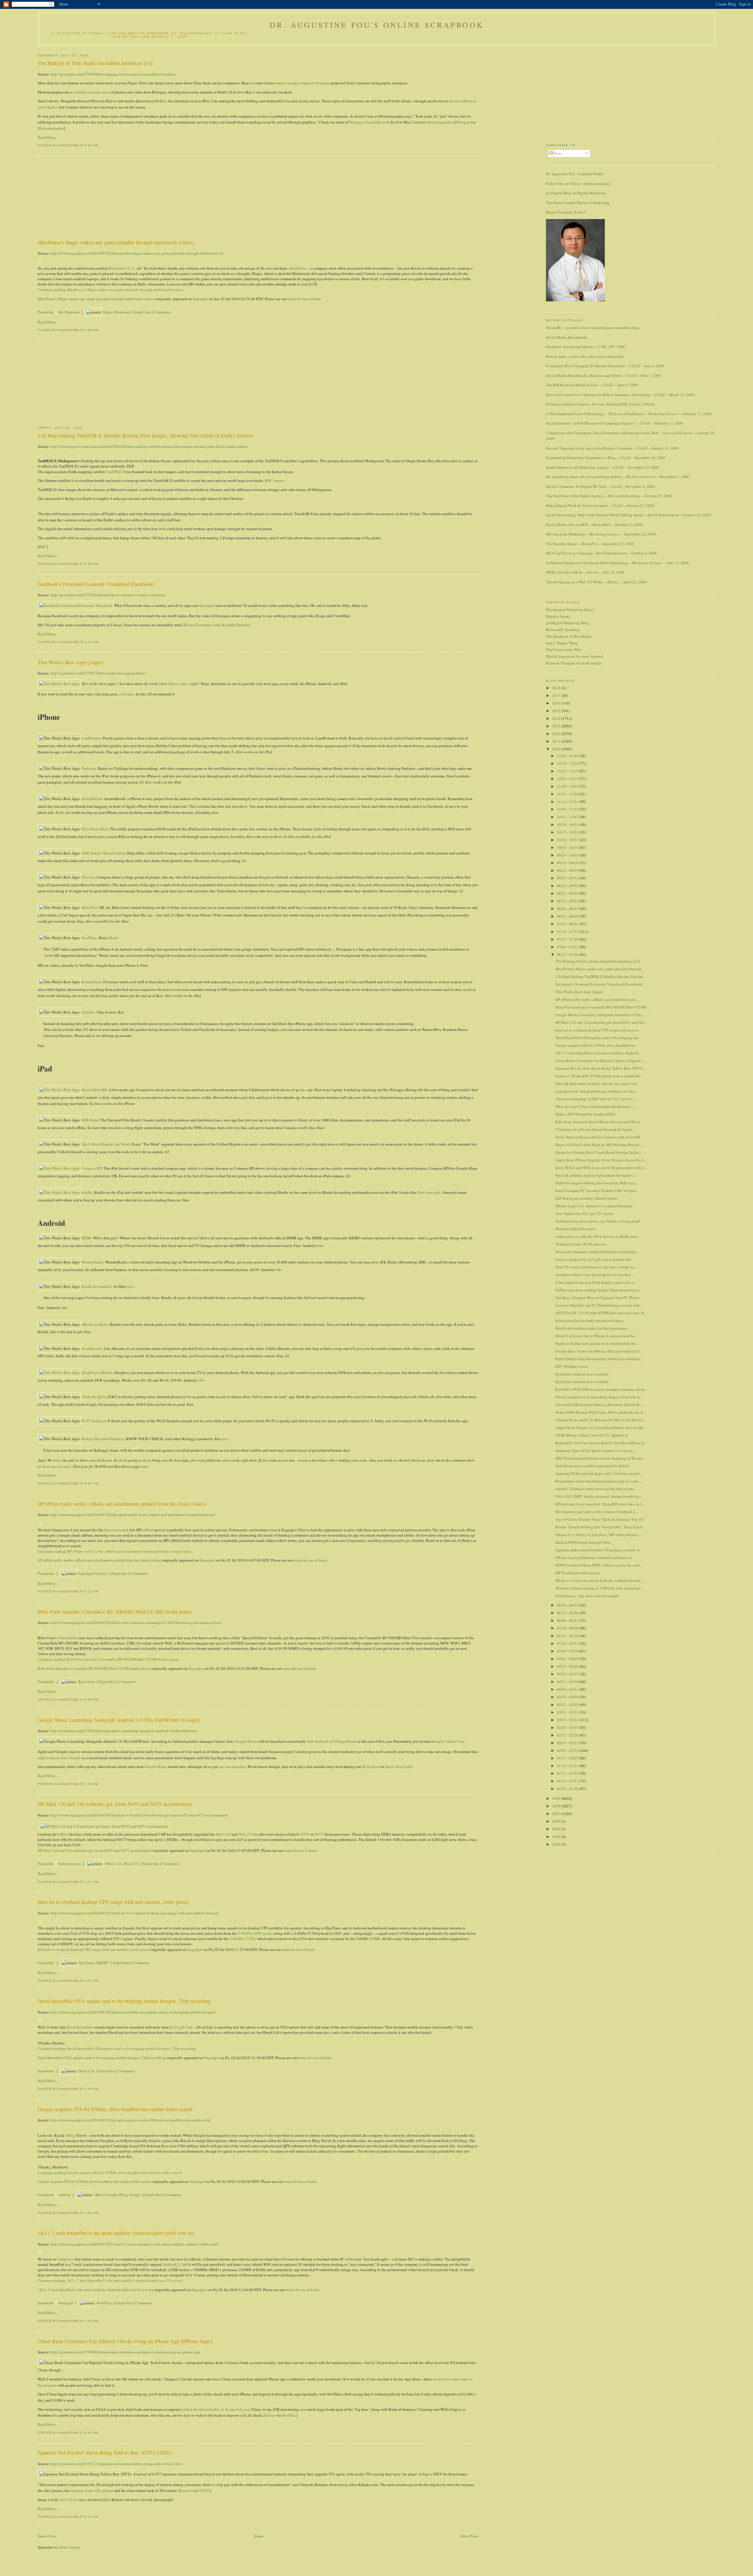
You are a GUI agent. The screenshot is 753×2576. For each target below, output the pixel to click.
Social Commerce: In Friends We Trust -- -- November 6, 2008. (601, 486)
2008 (557, 1806)
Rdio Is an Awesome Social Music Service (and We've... (599, 1122)
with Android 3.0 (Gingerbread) (332, 1741)
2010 (557, 749)
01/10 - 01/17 (568, 1781)
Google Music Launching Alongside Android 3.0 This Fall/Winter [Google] (119, 1720)
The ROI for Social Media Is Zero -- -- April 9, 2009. (592, 385)
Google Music (246, 1741)
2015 (557, 711)
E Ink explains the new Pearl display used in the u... (596, 1282)
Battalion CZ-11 (122, 268)
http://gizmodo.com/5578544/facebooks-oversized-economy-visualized (108, 595)
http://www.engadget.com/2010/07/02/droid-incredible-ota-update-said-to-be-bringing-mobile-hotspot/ (133, 2012)
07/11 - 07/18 (568, 939)
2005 (557, 1829)
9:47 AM (91, 2433)
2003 (557, 1844)
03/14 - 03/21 (568, 1712)
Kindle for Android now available (582, 1374)
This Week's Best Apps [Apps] (70, 662)
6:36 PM (91, 564)
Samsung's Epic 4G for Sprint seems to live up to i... (596, 1450)
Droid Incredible (80, 2027)
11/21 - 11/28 (568, 794)
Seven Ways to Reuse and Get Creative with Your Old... (599, 1137)
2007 (557, 1814)
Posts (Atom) (70, 2547)
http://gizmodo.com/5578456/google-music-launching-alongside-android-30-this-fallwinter (124, 1731)
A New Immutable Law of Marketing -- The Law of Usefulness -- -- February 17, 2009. (629, 414)
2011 (557, 741)
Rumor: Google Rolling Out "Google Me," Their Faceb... (600, 1527)
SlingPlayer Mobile (97, 1373)
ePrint (149, 1530)
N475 (319, 1834)
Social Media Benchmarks (567, 337)
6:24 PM (91, 642)
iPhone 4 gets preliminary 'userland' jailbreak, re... (595, 1557)
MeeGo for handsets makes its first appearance (592, 1328)
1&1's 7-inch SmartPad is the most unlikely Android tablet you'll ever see (116, 2233)
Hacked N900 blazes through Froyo (583, 1542)
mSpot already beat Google (59, 1758)
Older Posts (469, 2536)
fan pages (207, 605)
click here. (127, 694)
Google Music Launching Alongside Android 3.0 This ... (600, 1015)
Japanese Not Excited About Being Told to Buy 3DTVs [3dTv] (105, 2453)
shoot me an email (56, 1466)
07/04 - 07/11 (568, 947)
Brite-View (86, 1682)
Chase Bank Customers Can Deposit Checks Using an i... (600, 1061)
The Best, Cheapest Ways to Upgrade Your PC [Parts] (597, 1298)
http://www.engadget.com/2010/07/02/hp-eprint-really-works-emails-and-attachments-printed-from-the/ (133, 1515)
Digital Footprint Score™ (566, 212)
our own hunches (232, 1767)
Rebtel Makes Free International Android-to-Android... (599, 1359)
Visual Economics (199, 625)
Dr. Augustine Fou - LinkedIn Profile (575, 174)
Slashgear (66, 2303)
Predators (89, 768)
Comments (162, 312)
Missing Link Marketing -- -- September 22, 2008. (601, 534)
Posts (558, 153)
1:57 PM (91, 1882)
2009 (557, 1798)
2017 (557, 695)
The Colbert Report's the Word (105, 1144)
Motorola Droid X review (575, 1229)
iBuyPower (298, 268)
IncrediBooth (92, 799)
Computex (65, 2259)
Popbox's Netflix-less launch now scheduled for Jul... (597, 1343)
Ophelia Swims (558, 616)
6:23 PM (91, 1484)
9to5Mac (289, 2415)
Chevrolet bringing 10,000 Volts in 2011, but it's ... (596, 1099)
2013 (557, 726)
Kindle (87, 1192)
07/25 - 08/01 (568, 924)
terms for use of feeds (304, 299)
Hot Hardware (69, 312)
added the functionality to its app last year (216, 2409)
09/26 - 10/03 (568, 855)
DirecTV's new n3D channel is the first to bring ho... (596, 1267)
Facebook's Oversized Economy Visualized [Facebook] (96, 584)
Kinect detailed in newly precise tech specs (589, 1320)
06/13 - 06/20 (568, 1613)
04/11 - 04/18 (568, 1682)
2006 (557, 1821)
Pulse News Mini (95, 829)
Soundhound (91, 1348)
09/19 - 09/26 (568, 863)
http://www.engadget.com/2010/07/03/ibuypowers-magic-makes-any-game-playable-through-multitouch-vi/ (137, 253)
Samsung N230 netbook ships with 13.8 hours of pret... (599, 1473)
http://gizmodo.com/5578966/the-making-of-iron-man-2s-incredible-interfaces (113, 74)
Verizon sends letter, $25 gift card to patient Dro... (595, 1259)
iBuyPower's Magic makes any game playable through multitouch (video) (116, 242)
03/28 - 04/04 (568, 1697)
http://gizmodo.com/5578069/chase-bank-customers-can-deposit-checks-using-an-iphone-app (125, 2352)
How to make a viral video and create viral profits (585, 356)
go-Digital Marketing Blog (567, 623)
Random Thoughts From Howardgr (574, 663)
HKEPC (103, 1963)
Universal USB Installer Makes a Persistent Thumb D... (598, 1405)
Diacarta (88, 877)
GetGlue (88, 1012)
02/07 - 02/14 (568, 1750)
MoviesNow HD (94, 1090)
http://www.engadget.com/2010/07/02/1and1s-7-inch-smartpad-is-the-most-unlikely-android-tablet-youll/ (135, 2244)
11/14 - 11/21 (568, 802)
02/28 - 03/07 (568, 1727)
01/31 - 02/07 (568, 1758)
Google (135, 2195)
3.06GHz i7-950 (243, 1939)
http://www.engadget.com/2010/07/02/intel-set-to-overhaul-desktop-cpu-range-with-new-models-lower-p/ (135, 1913)
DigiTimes (86, 1963)
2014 (557, 718)
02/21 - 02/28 (568, 1735)
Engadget (200, 299)
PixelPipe (89, 938)
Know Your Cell (398, 1767)
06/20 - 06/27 (568, 1605)
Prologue (463, 122)
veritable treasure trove (92, 92)
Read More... (48, 137)
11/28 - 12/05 (568, 786)
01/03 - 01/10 (568, 1789)
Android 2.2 (172, 2264)
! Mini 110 (113, 1864)
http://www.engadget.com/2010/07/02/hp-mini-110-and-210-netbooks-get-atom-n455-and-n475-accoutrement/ (139, 1815)
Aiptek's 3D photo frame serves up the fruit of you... (596, 1489)
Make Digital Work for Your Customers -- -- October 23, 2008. (600, 505)
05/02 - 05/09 (568, 1659)
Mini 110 (223, 1834)
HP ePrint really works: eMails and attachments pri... (597, 999)
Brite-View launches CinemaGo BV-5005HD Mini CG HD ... (603, 1007)
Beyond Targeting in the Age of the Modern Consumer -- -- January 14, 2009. (613, 448)
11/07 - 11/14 (568, 809)
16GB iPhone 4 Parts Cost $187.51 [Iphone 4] (592, 1435)
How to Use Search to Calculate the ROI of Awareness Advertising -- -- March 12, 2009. (620, 395)
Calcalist (371, 1767)
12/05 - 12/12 (568, 779)
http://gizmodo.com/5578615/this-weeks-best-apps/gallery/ (98, 673)
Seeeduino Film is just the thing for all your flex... (594, 1275)
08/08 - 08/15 (568, 909)
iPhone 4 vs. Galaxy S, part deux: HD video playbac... (598, 1535)
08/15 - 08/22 (568, 901)
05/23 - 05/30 (568, 1636)
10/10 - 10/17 (568, 840)
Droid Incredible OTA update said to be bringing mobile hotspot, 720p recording (124, 2001)
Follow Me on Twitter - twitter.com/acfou (578, 183)
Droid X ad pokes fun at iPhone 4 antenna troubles (595, 1336)
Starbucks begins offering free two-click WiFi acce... (597, 1183)
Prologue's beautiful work (369, 122)
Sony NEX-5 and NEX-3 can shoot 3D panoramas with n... (601, 1168)
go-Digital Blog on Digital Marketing (576, 193)
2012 (557, 734)
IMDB (86, 1238)
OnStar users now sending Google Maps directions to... (599, 1290)
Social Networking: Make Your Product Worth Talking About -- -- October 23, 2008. (629, 515)
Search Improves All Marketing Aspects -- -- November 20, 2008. (603, 467)
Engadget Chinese (93, 1573)
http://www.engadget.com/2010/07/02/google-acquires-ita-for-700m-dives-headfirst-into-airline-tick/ (131, 2120)
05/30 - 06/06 (568, 1628)
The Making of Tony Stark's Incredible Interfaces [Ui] (95, 63)
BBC (43, 547)
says (130, 1286)
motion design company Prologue (303, 83)
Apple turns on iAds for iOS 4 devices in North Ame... (598, 1236)
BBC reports (275, 480)
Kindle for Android (96, 1286)
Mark (113, 938)
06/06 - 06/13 (568, 1620)
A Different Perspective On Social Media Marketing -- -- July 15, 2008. (618, 563)
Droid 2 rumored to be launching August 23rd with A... (599, 1397)
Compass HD (91, 1168)
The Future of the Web (564, 650)
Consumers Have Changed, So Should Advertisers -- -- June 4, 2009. (605, 366)
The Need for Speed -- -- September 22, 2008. (590, 544)
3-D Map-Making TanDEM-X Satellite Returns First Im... (600, 976)
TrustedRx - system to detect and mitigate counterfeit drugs (593, 328)
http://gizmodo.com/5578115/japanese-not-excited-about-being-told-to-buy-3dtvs (116, 2464)
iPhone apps (178, 684)
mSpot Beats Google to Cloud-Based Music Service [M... (600, 1428)
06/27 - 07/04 (568, 954)
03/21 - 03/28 (568, 1704)
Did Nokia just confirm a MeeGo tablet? (587, 1198)
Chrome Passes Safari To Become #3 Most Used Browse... (601, 1420)
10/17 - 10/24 (568, 832)
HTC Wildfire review (572, 1366)
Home (259, 2536)
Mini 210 (246, 1834)
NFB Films (90, 1120)
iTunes (270, 2415)
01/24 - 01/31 (568, 1766)
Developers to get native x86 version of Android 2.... (597, 1512)
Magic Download (116, 312)
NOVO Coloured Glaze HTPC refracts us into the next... (599, 1565)
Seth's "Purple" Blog (562, 643)
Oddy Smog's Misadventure (103, 853)
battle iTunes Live (450, 1741)
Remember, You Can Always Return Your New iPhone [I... (601, 1443)
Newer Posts (47, 2536)
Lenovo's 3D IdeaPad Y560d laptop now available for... (599, 1076)
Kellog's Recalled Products (103, 1439)
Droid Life (86, 2071)
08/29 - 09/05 (568, 886)
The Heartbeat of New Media (569, 636)
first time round (116, 1530)
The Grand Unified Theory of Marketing (578, 203)
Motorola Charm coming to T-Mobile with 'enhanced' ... (599, 1588)
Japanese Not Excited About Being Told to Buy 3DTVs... (600, 1068)
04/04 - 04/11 (568, 1689)
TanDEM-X (116, 472)
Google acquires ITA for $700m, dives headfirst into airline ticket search (115, 2109)
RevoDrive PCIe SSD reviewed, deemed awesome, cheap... (601, 1389)
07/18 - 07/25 (568, 931)
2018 (557, 688)
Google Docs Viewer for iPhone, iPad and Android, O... (599, 1351)
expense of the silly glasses (92, 2490)
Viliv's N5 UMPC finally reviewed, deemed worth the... (599, 1496)
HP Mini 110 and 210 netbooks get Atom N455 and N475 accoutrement (115, 1804)
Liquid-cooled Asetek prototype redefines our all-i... (597, 1091)
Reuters (186, 2490)
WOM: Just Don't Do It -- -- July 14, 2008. (585, 572)
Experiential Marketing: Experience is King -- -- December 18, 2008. (606, 458)
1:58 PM (91, 1784)
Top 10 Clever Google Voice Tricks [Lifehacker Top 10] (599, 1519)
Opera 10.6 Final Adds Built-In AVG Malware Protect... (599, 1145)
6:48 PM (91, 330)
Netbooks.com (69, 1864)
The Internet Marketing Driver (570, 610)
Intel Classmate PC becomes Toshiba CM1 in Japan (596, 1191)
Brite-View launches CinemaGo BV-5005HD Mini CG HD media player (115, 1612)
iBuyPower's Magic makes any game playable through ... (600, 969)
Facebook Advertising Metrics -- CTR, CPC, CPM (585, 347)
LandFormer (91, 738)
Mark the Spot (93, 1397)
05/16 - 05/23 (568, 1643)
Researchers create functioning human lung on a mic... (598, 1481)
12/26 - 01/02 (568, 756)
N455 (305, 1834)
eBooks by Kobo (95, 1324)
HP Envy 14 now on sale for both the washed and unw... (599, 1580)
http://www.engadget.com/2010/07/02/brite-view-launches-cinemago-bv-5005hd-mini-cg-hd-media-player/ (136, 1622)
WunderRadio (92, 1262)
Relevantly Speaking (563, 630)
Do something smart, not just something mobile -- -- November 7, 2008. (618, 477)
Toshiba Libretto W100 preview (581, 1244)
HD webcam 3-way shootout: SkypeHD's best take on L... (600, 1504)
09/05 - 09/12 (568, 878)
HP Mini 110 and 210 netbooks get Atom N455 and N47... (602, 1022)
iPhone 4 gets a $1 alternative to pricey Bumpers (594, 1206)
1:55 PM (91, 2213)
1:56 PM (91, 2089)
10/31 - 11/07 (568, 817)
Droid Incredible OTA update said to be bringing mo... (598, 1038)
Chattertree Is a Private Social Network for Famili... (595, 1129)
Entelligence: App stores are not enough (587, 1596)
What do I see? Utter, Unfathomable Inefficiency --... (596, 1106)
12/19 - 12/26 (568, 763)
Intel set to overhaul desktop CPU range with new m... (598, 1030)
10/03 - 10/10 (568, 847)
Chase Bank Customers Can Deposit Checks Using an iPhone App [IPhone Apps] (125, 2341)
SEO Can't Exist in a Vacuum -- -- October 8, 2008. (602, 553)
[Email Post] (100, 145)
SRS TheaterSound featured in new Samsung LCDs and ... (601, 1458)
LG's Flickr (69, 2500)
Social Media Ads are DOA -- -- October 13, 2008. (595, 525)
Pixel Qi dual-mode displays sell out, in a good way (596, 1084)
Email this (143, 312)
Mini (64, 1834)
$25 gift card (182, 2027)
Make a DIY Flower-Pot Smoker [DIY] (585, 1114)
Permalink (46, 312)
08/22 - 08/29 (568, 893)
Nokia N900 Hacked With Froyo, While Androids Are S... (600, 1412)
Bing (71, 2135)
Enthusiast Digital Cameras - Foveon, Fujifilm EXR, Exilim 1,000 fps (601, 404)
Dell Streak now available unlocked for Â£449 (592, 1466)
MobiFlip (104, 2303)
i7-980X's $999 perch (255, 1933)
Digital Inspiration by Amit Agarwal (575, 656)
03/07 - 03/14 (568, 1720)
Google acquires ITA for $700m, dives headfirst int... (597, 1045)
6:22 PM (91, 1591)
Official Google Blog (110, 2195)
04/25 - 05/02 (568, 1666)
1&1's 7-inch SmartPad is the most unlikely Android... (598, 1053)
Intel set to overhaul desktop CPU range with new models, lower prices (113, 1902)
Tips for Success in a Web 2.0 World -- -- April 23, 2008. (597, 582)
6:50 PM (91, 145)
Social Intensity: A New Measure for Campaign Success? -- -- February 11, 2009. (615, 423)
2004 (557, 1837)
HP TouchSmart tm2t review (578, 1573)
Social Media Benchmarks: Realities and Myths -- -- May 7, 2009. (604, 375)
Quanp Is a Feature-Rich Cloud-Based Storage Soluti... (598, 1152)
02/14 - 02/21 (568, 1743)
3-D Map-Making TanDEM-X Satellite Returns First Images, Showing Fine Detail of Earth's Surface (145, 435)
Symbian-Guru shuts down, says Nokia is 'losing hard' (598, 1221)
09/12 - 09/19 (568, 870)
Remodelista (91, 982)
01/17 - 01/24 (568, 1773)
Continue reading (110, 290)
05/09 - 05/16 (568, 1651)
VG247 (204, 2490)
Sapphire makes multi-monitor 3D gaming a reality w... (599, 1550)
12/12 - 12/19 (568, 771)
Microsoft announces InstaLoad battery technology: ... (598, 1252)
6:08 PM (91, 1700)
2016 (557, 703)
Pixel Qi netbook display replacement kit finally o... (596, 1175)
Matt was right (429, 1192)
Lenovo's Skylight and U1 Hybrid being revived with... (599, 1305)
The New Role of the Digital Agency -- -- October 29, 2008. (609, 496)
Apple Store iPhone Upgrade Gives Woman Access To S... (601, 1160)
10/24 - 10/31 (568, 824)
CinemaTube (68, 1638)
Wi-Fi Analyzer (93, 1421)
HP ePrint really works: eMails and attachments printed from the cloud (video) (122, 1504)
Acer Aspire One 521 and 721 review (584, 1213)
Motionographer (439, 122)
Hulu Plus (89, 907)
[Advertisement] (82, 199)
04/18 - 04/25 (568, 1674)
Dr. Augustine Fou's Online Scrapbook (377, 25)
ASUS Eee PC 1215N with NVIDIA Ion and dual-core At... (601, 1313)
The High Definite (235, 625)
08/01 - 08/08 (568, 916)
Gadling (64, 2195)
